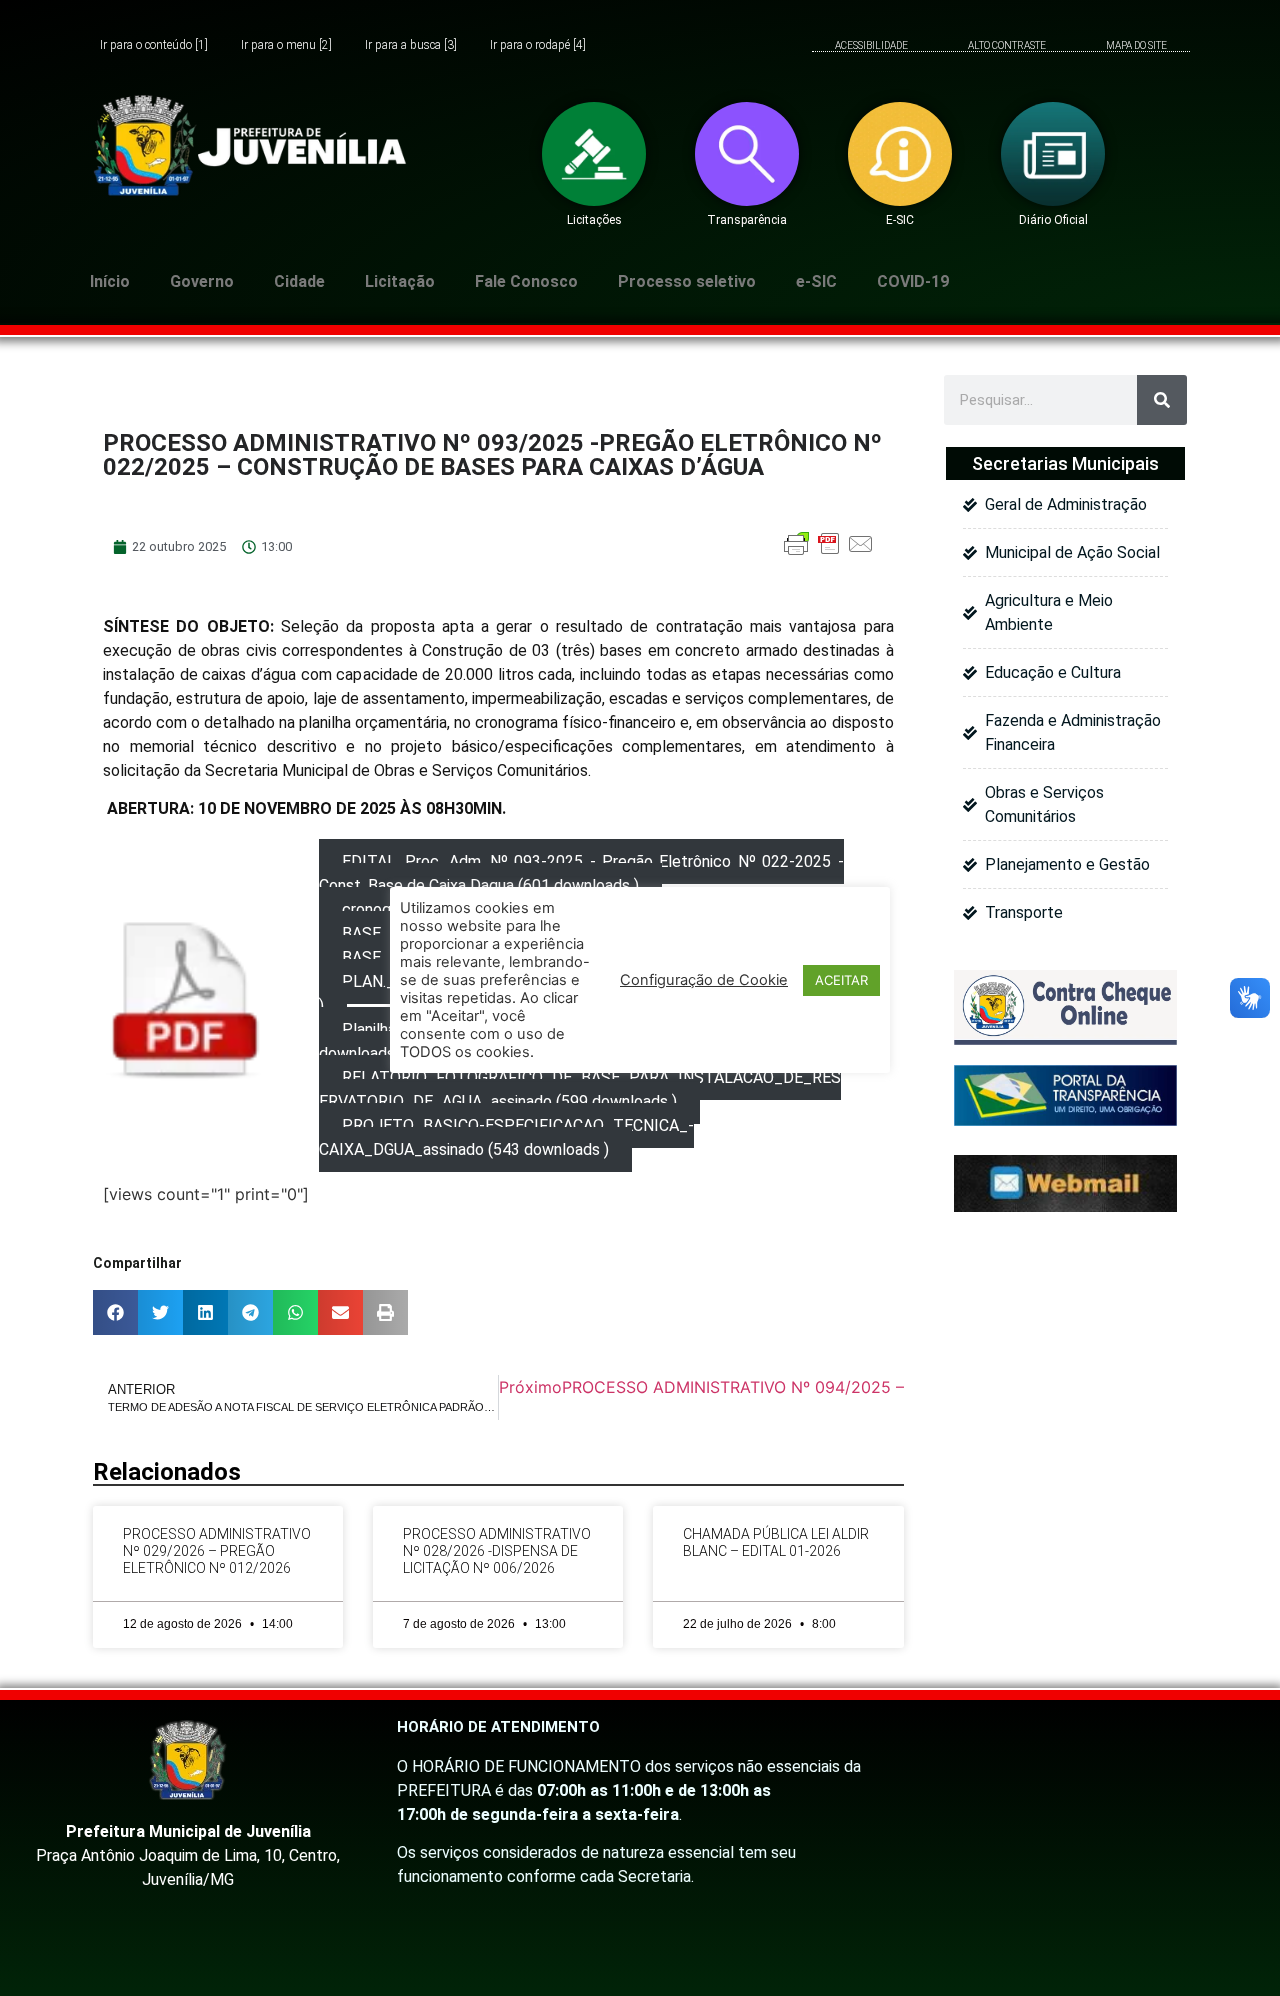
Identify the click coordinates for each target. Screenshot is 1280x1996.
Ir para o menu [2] (286, 45)
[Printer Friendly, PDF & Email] (829, 553)
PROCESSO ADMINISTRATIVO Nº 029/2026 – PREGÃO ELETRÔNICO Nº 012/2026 (217, 1551)
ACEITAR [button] (841, 980)
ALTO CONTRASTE (1007, 45)
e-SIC (816, 281)
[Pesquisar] (1162, 400)
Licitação (400, 281)
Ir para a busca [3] (411, 45)
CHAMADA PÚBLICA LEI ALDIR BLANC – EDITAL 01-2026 (776, 1542)
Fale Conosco (526, 281)
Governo (202, 281)
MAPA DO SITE (1136, 45)
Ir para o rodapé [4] (538, 45)
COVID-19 (913, 281)
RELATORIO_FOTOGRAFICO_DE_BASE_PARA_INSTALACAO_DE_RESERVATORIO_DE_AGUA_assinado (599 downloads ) (580, 1089)
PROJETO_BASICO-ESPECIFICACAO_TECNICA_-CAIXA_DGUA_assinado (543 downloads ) (506, 1137)
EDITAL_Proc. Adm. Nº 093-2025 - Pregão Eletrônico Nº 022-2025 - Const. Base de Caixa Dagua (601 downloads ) (581, 873)
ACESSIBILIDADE (871, 45)
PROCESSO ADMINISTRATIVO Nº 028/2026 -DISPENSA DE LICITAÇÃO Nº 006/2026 (497, 1551)
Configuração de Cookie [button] (704, 980)
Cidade (299, 281)
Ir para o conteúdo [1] (154, 45)
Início (110, 281)
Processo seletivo (687, 281)
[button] (115, 1312)
